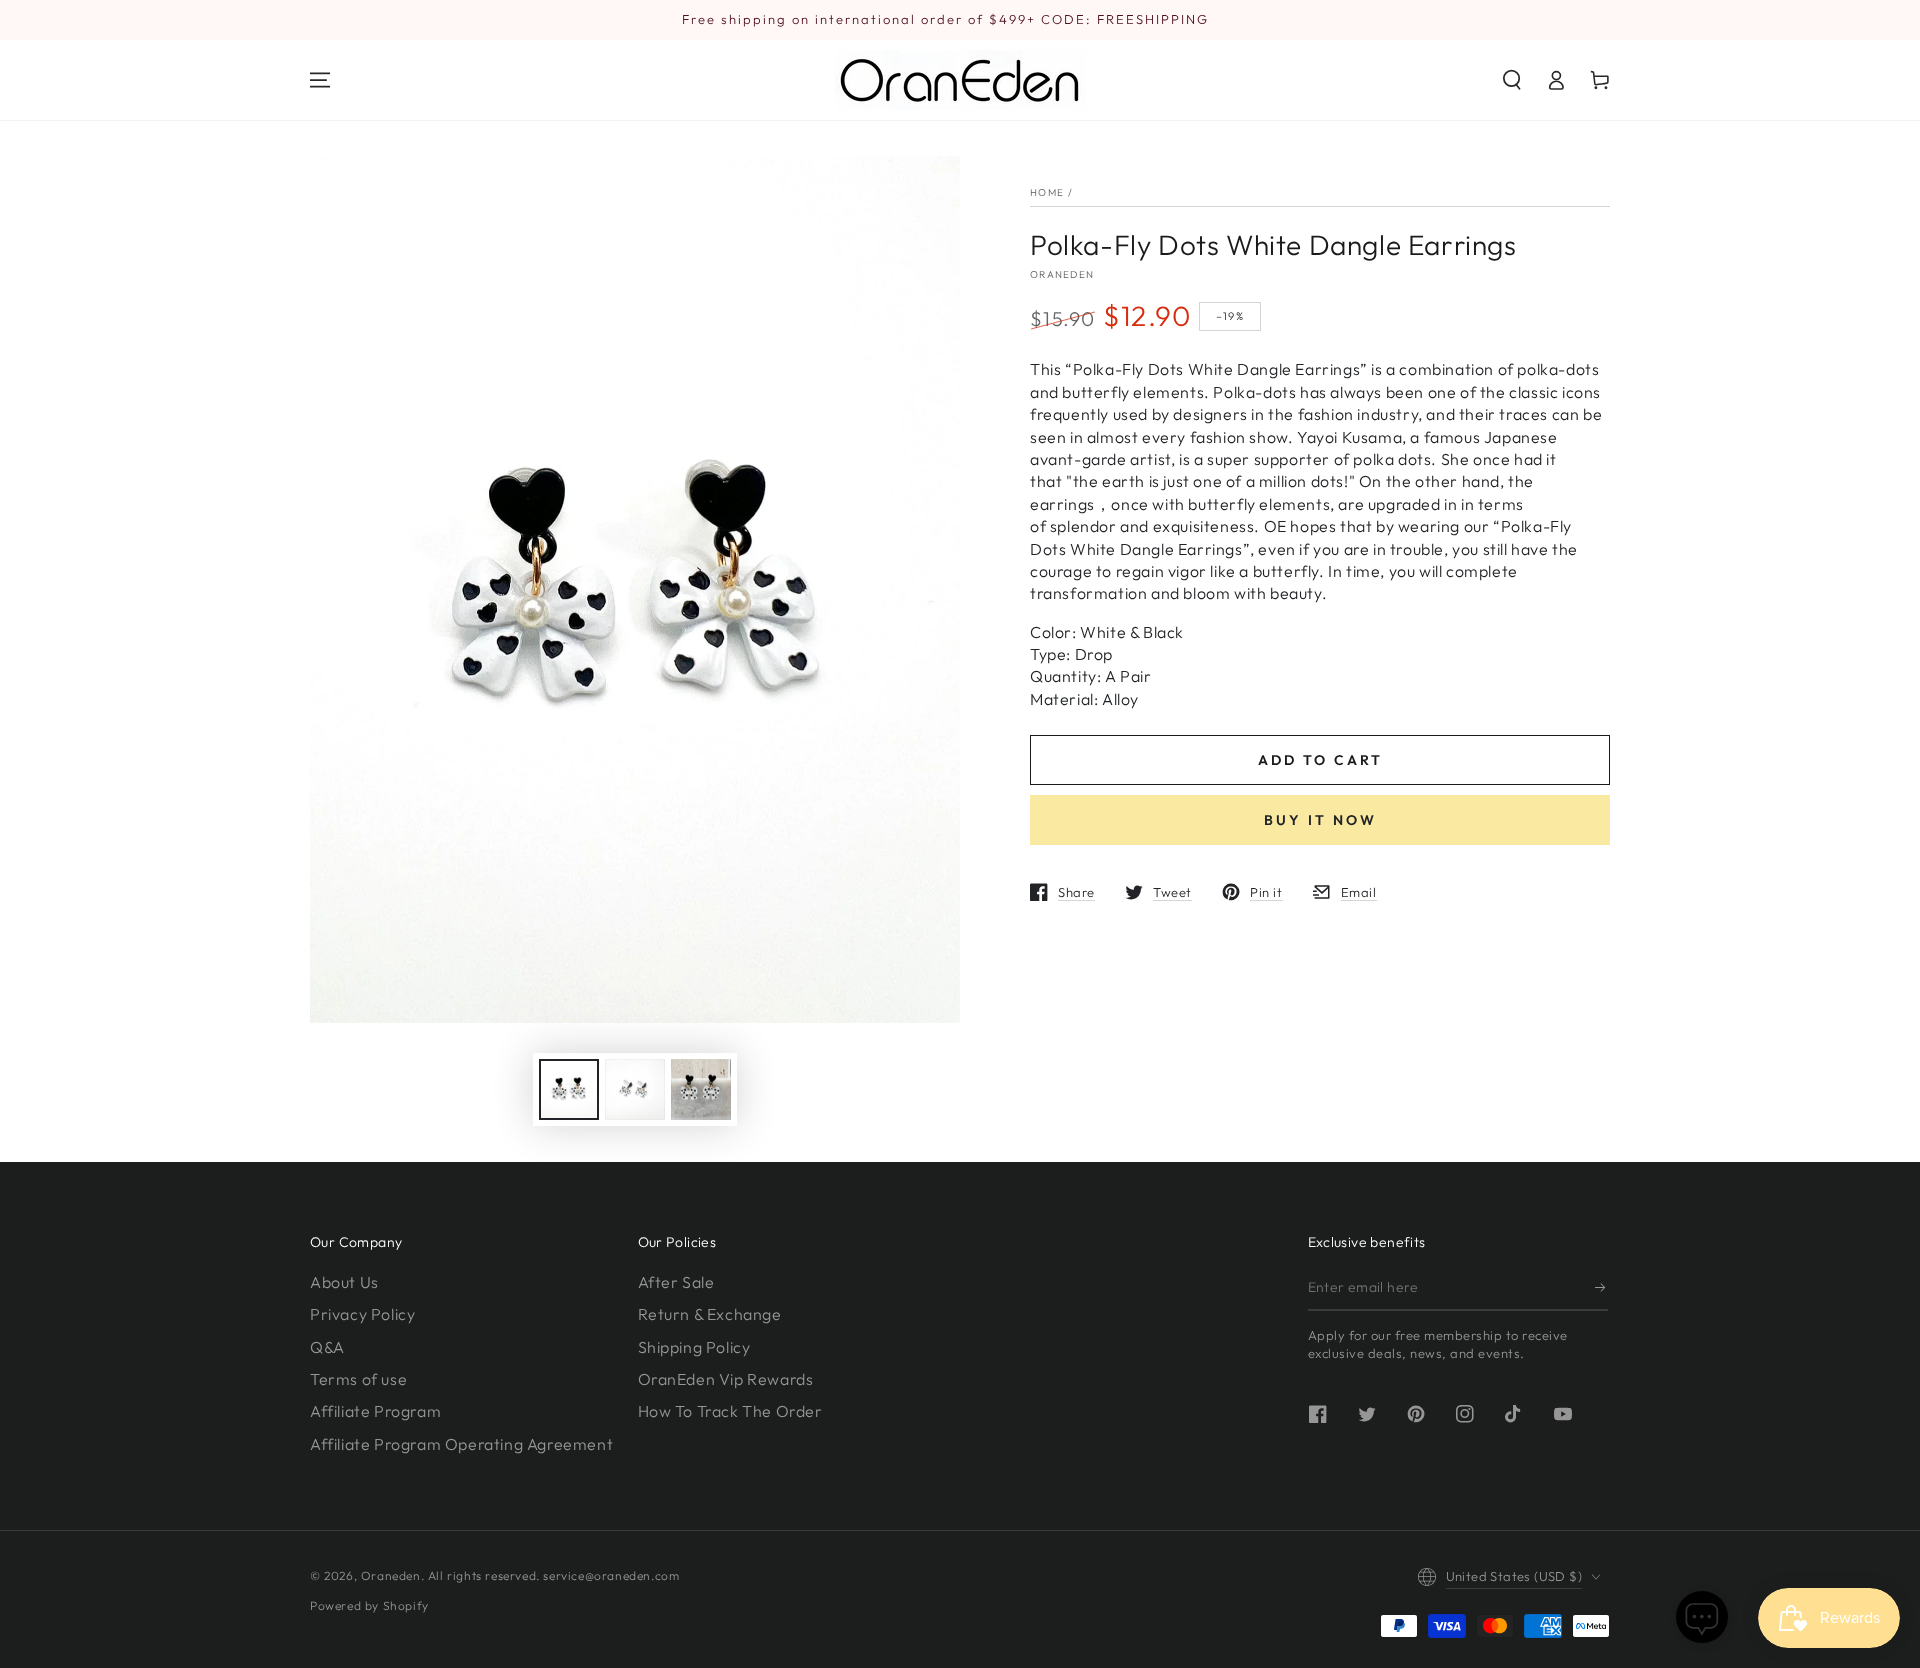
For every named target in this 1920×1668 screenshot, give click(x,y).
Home (1047, 192)
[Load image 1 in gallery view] (569, 1089)
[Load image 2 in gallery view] (635, 1089)
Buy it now (1320, 820)
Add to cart (1320, 760)
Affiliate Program (375, 1411)
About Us (344, 1282)
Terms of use (358, 1379)
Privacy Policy (362, 1314)
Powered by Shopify (369, 1605)
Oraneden (1062, 274)
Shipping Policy (694, 1347)
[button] (1512, 80)
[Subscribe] (1601, 1288)
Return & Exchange (710, 1314)
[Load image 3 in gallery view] (701, 1089)
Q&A (327, 1347)
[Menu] (320, 80)
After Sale (676, 1282)
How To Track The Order (730, 1411)
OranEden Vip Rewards (726, 1379)
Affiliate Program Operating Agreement (461, 1444)
